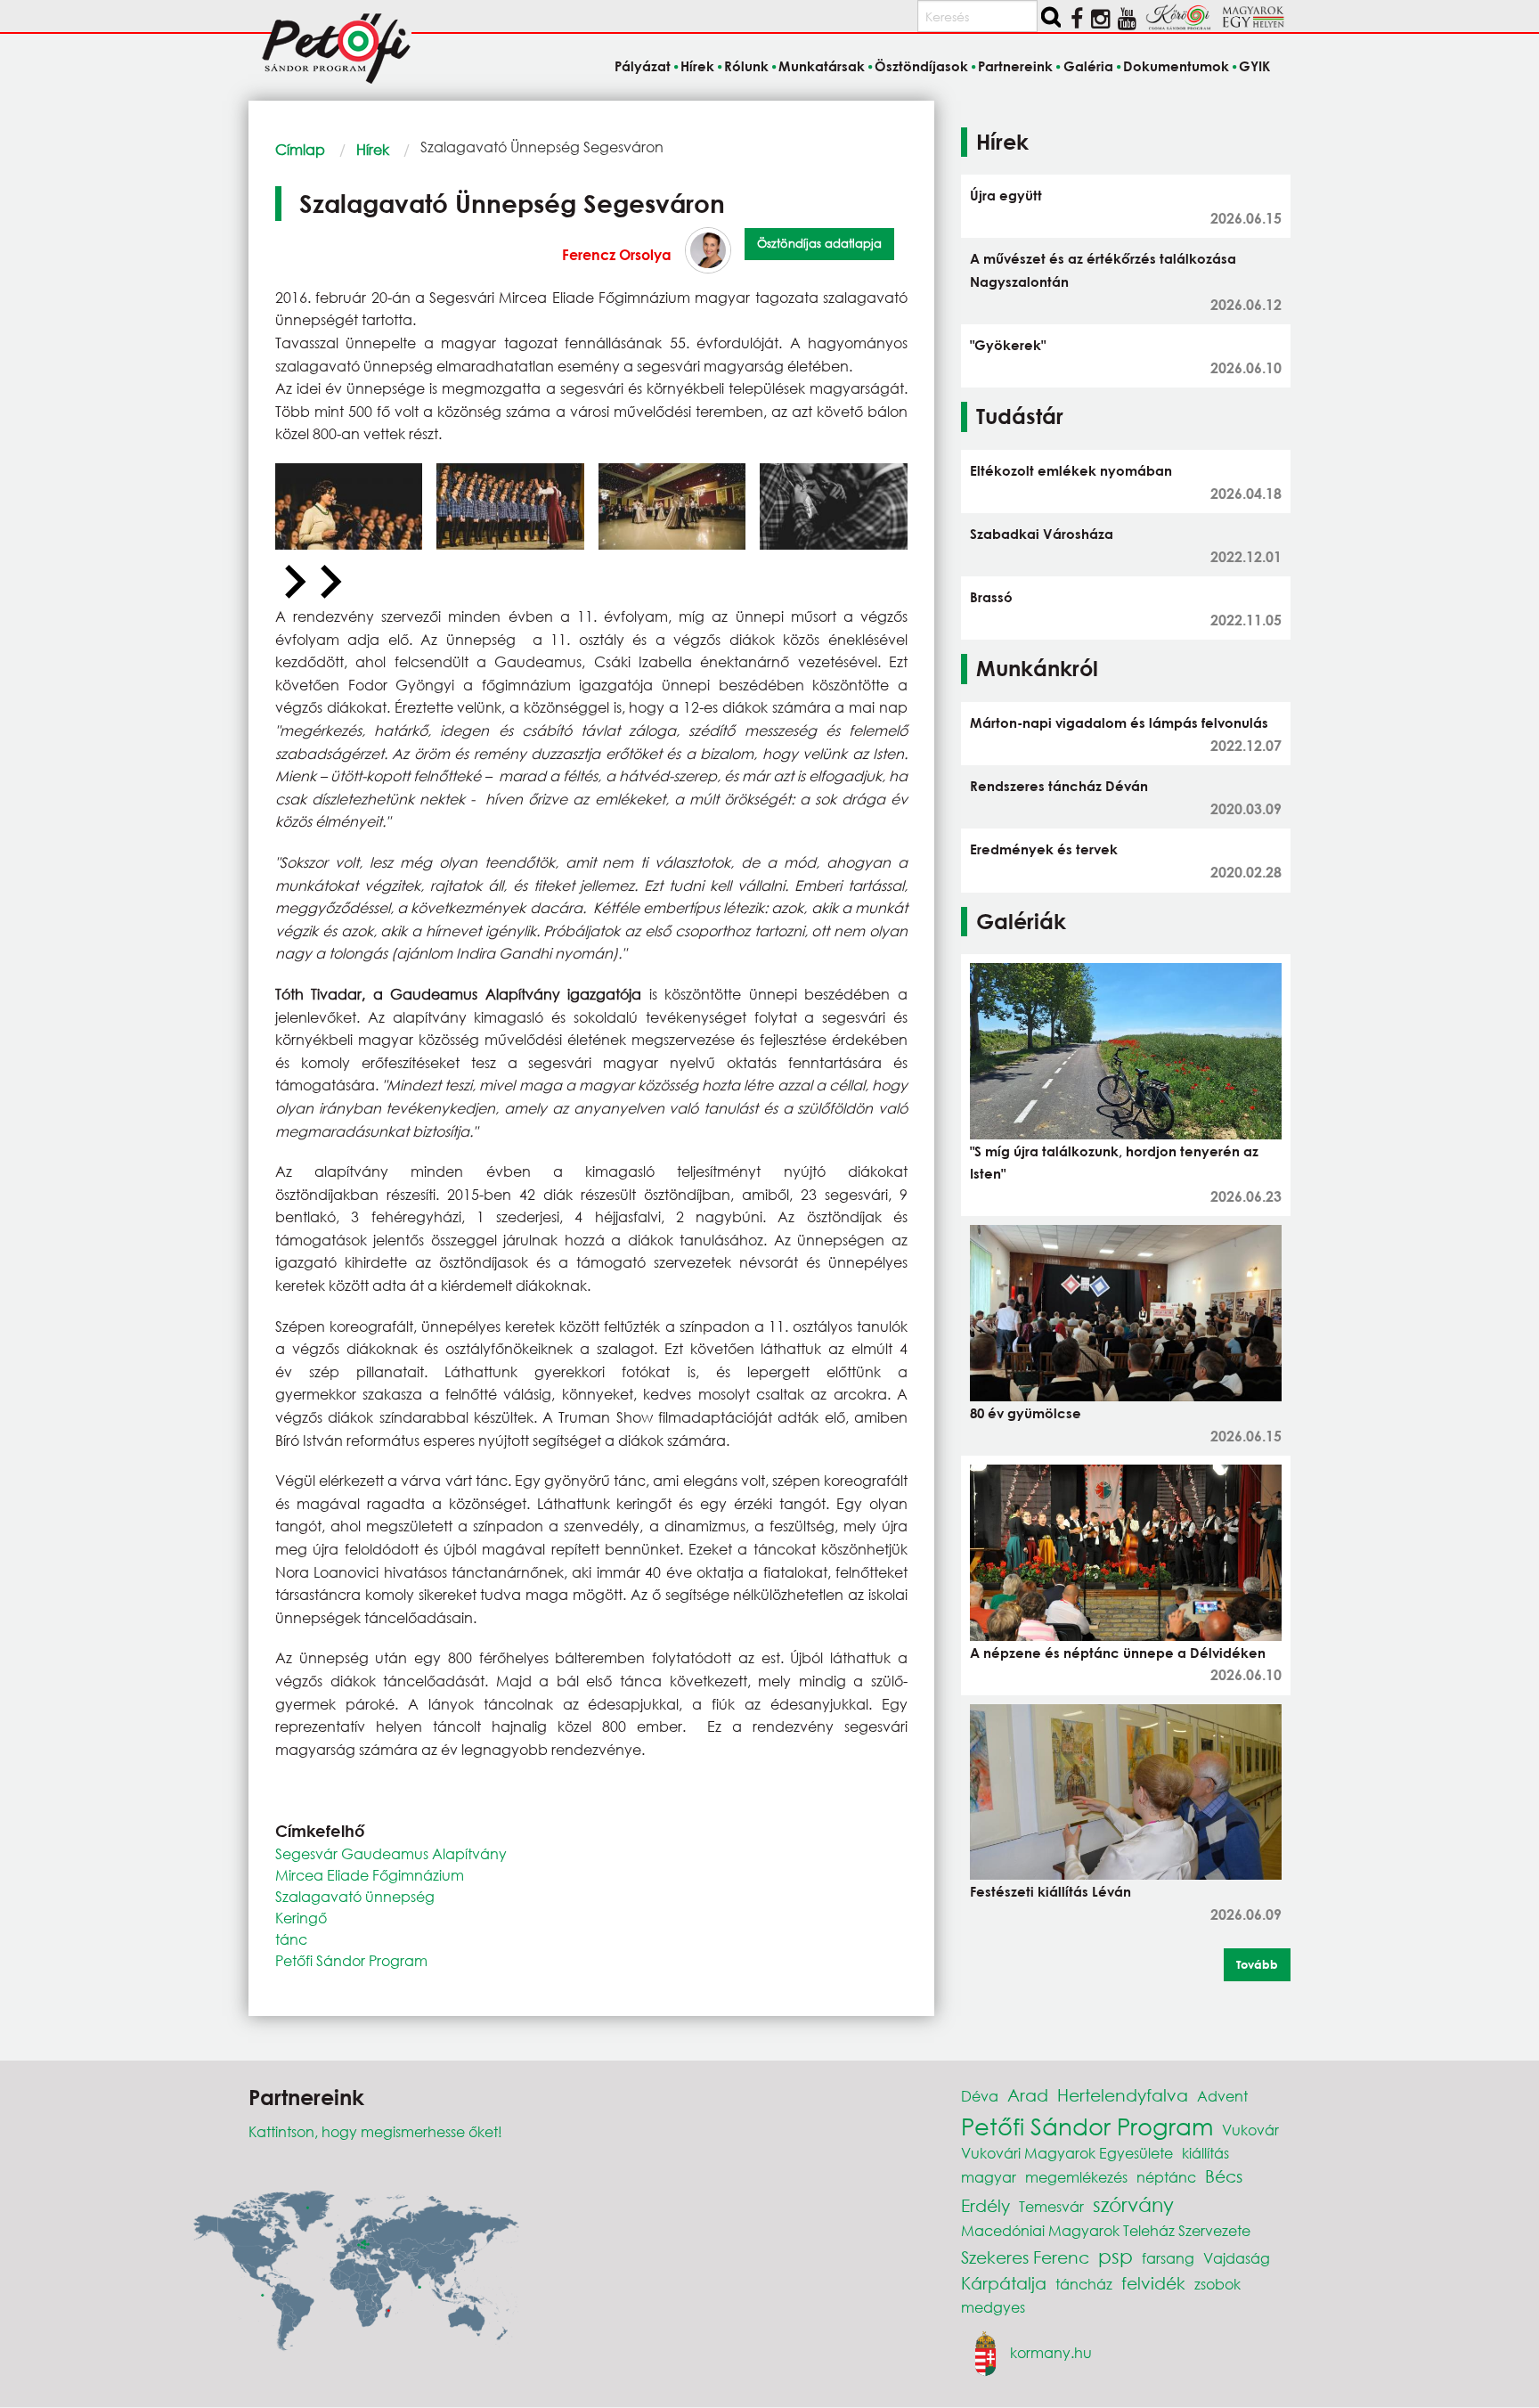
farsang (1168, 2258)
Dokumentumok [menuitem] (1176, 66)
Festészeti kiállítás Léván (1050, 1891)
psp (1116, 2256)
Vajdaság (1237, 2258)
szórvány (1133, 2204)
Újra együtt (1006, 195)
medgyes (993, 2307)
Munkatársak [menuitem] (822, 66)
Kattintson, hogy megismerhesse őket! (375, 2131)
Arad (1028, 2095)
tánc (291, 1939)
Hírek (373, 149)
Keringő (301, 1918)
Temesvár (1051, 2206)
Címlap (300, 149)
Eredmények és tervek (1044, 849)
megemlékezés (1076, 2177)
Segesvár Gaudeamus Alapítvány (391, 1853)
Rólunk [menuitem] (746, 66)
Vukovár (1250, 2130)
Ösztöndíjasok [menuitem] (921, 66)
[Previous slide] (293, 583)
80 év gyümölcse (1026, 1413)
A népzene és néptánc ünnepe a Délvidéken (1118, 1653)
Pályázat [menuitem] (642, 66)
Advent (1222, 2096)
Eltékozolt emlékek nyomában (1071, 470)
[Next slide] (329, 583)
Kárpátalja (1004, 2283)
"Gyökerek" (1008, 345)
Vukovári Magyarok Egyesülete (1067, 2153)
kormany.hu (1051, 2351)
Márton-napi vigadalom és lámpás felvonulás (1119, 722)
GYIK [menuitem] (1254, 66)
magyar (989, 2177)
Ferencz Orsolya (617, 254)
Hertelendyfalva (1123, 2095)
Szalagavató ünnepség (355, 1896)
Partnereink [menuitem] (1015, 66)
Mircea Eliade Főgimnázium (370, 1875)
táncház (1084, 2284)
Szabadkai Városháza (1042, 534)
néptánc (1166, 2177)
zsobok (1217, 2284)
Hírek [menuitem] (697, 66)
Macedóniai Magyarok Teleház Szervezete (1106, 2230)
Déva (980, 2096)
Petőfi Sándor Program (351, 1960)
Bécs (1224, 2176)
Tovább (1257, 1964)
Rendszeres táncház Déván (1059, 786)
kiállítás (1205, 2153)
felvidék (1153, 2283)
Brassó (991, 597)
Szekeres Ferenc (1025, 2257)
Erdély (985, 2205)
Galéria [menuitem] (1088, 66)
